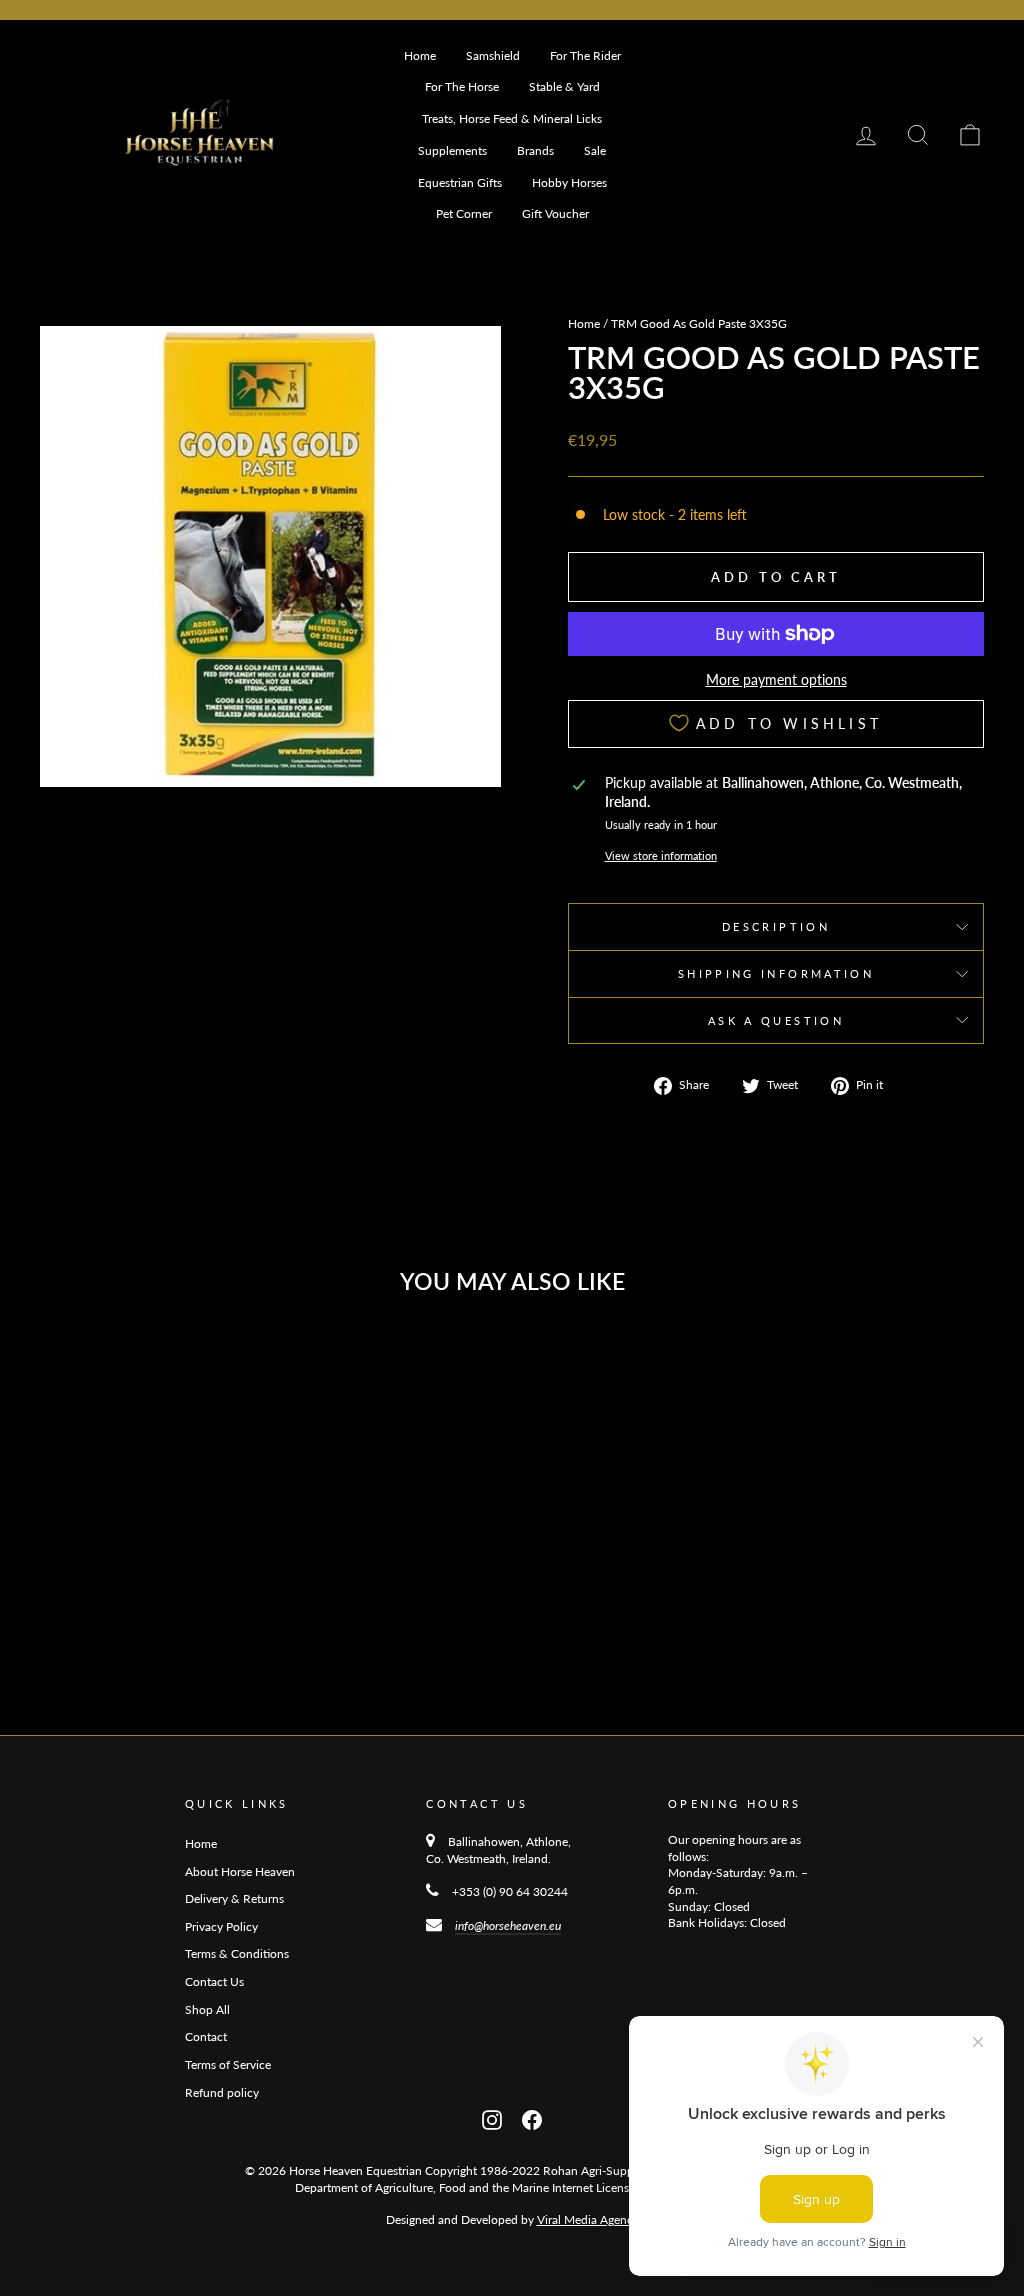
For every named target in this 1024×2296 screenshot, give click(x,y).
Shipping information (776, 973)
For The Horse (462, 86)
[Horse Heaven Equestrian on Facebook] (532, 2117)
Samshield (493, 55)
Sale (595, 150)
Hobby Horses (569, 182)
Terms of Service (228, 2064)
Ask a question (776, 1020)
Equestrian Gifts (460, 182)
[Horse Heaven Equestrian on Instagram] (492, 2117)
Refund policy (222, 2092)
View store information (661, 855)
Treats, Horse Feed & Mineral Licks (512, 118)
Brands (535, 150)
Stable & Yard (564, 86)
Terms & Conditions (237, 1953)
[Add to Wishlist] (239, 1364)
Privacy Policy (221, 1926)
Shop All (207, 2009)
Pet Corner (464, 213)
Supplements (452, 150)
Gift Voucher (555, 213)
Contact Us (214, 1981)
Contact (206, 2036)
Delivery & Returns (234, 1898)
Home (420, 55)
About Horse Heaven (240, 1871)
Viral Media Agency (588, 2219)
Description (776, 926)
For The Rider (585, 55)
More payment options (776, 679)
